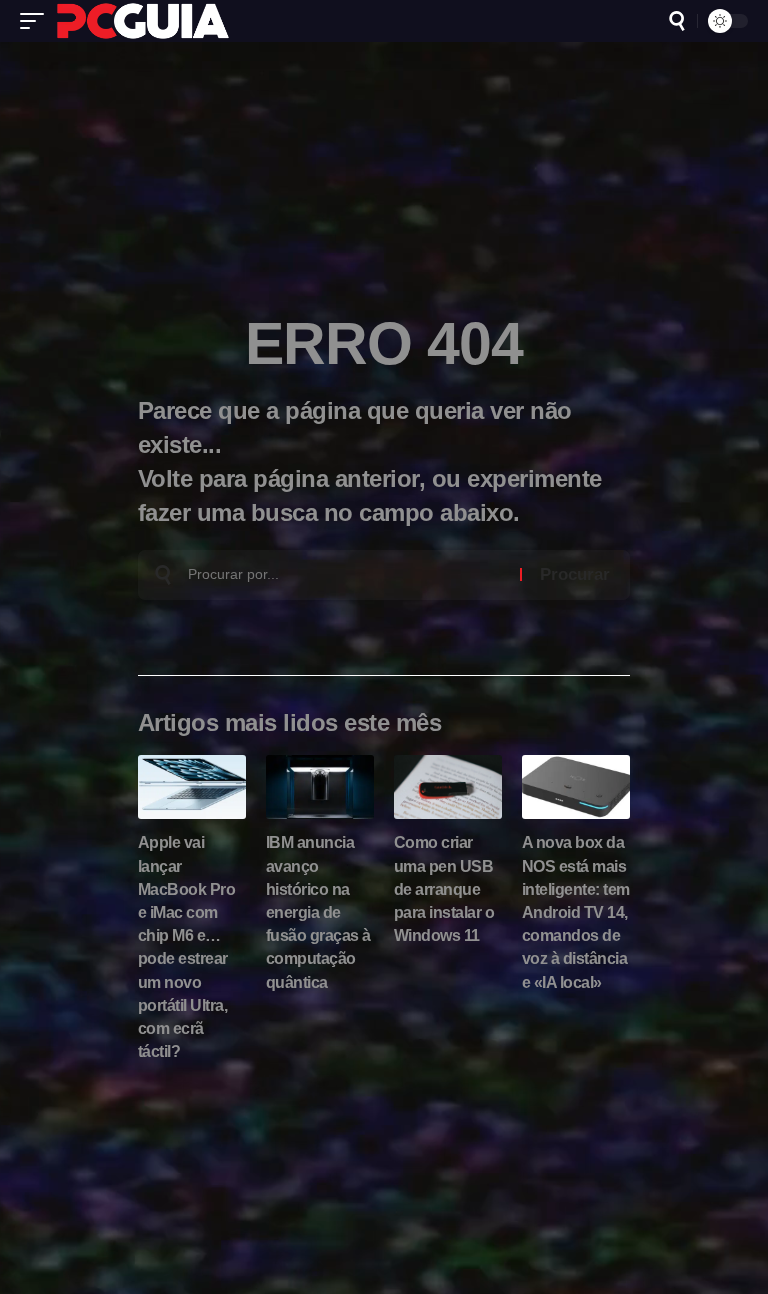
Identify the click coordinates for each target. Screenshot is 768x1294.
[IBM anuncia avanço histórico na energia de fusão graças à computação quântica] (320, 787)
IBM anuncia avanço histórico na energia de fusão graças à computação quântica (318, 912)
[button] (37, 21)
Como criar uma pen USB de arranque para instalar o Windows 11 (444, 889)
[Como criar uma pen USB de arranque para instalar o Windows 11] (448, 787)
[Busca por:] (346, 575)
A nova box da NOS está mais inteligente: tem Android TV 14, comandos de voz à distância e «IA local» (576, 912)
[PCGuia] (143, 21)
